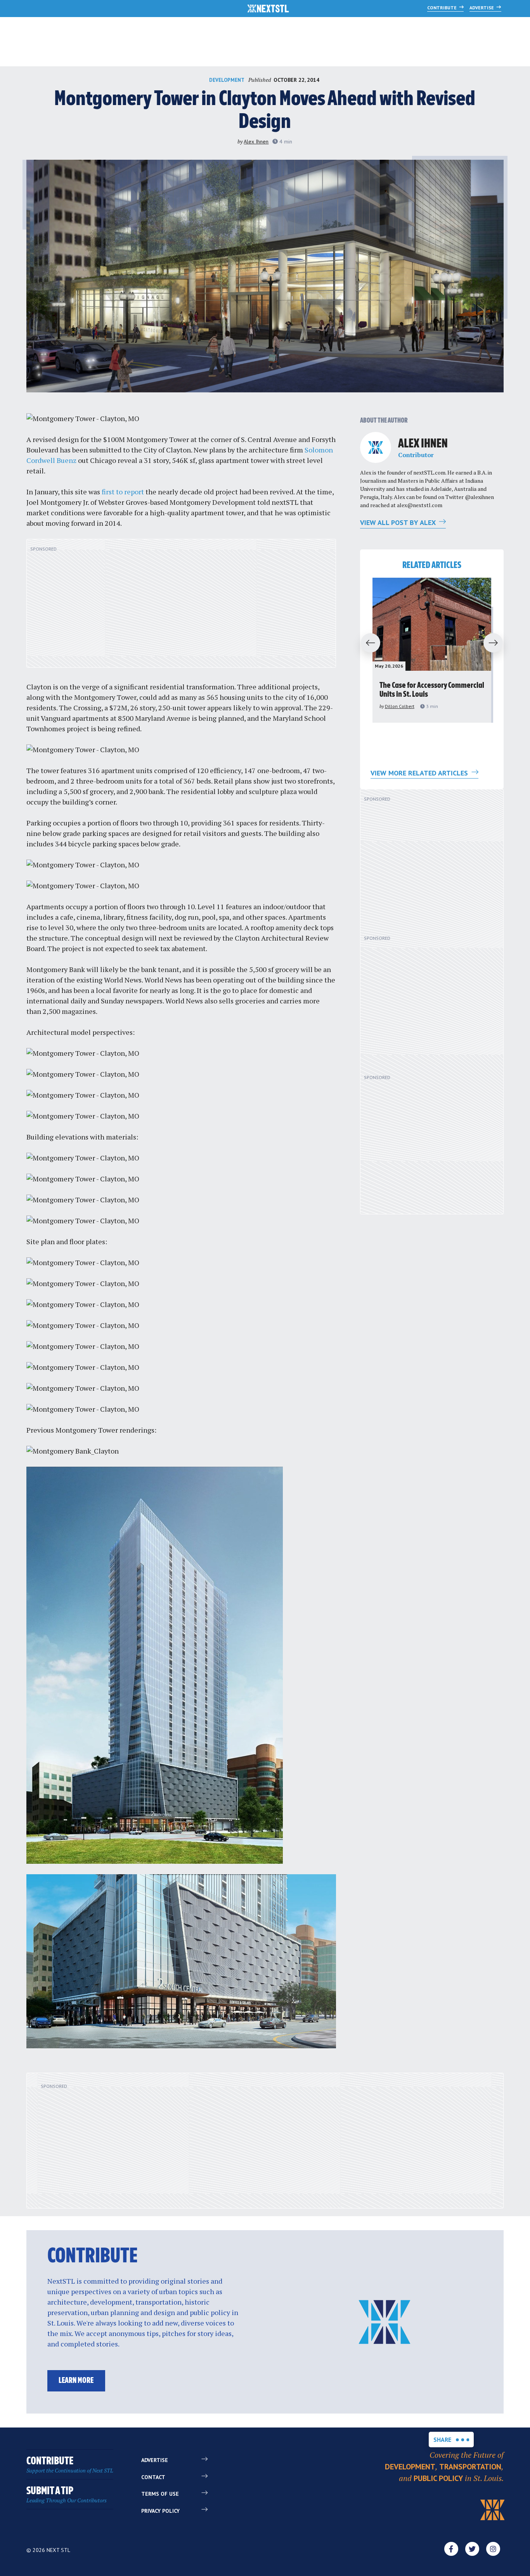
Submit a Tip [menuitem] (67, 2495)
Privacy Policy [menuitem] (160, 2511)
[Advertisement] (181, 608)
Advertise (482, 8)
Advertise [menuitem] (155, 2460)
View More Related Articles (420, 773)
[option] (432, 650)
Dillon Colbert (400, 706)
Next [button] (497, 643)
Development (227, 80)
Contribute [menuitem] (70, 2465)
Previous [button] (367, 643)
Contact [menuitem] (153, 2477)
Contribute (443, 8)
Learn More (76, 2381)
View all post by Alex (399, 522)
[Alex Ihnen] (376, 447)
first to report (123, 492)
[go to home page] (268, 9)
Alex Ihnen (256, 142)
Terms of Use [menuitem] (160, 2494)
